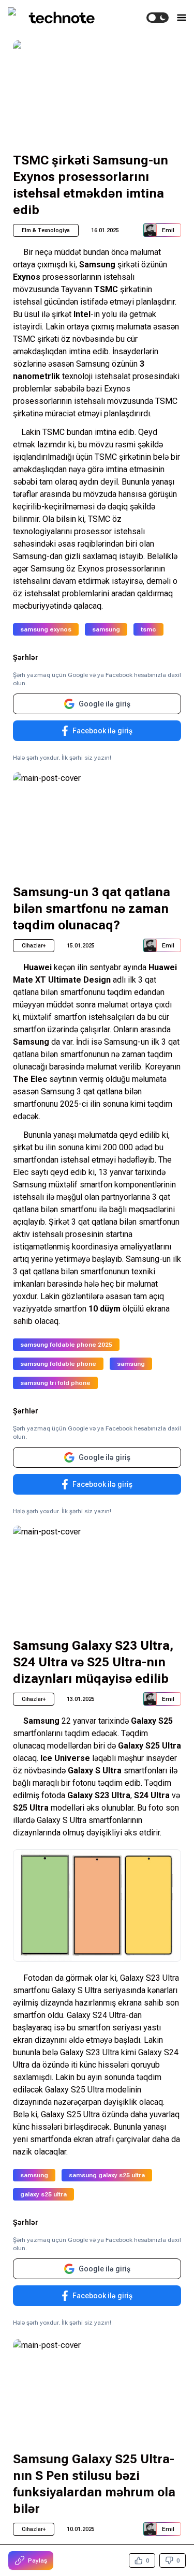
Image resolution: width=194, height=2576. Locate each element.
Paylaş (38, 2560)
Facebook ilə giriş (102, 731)
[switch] (158, 18)
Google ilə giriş (105, 704)
